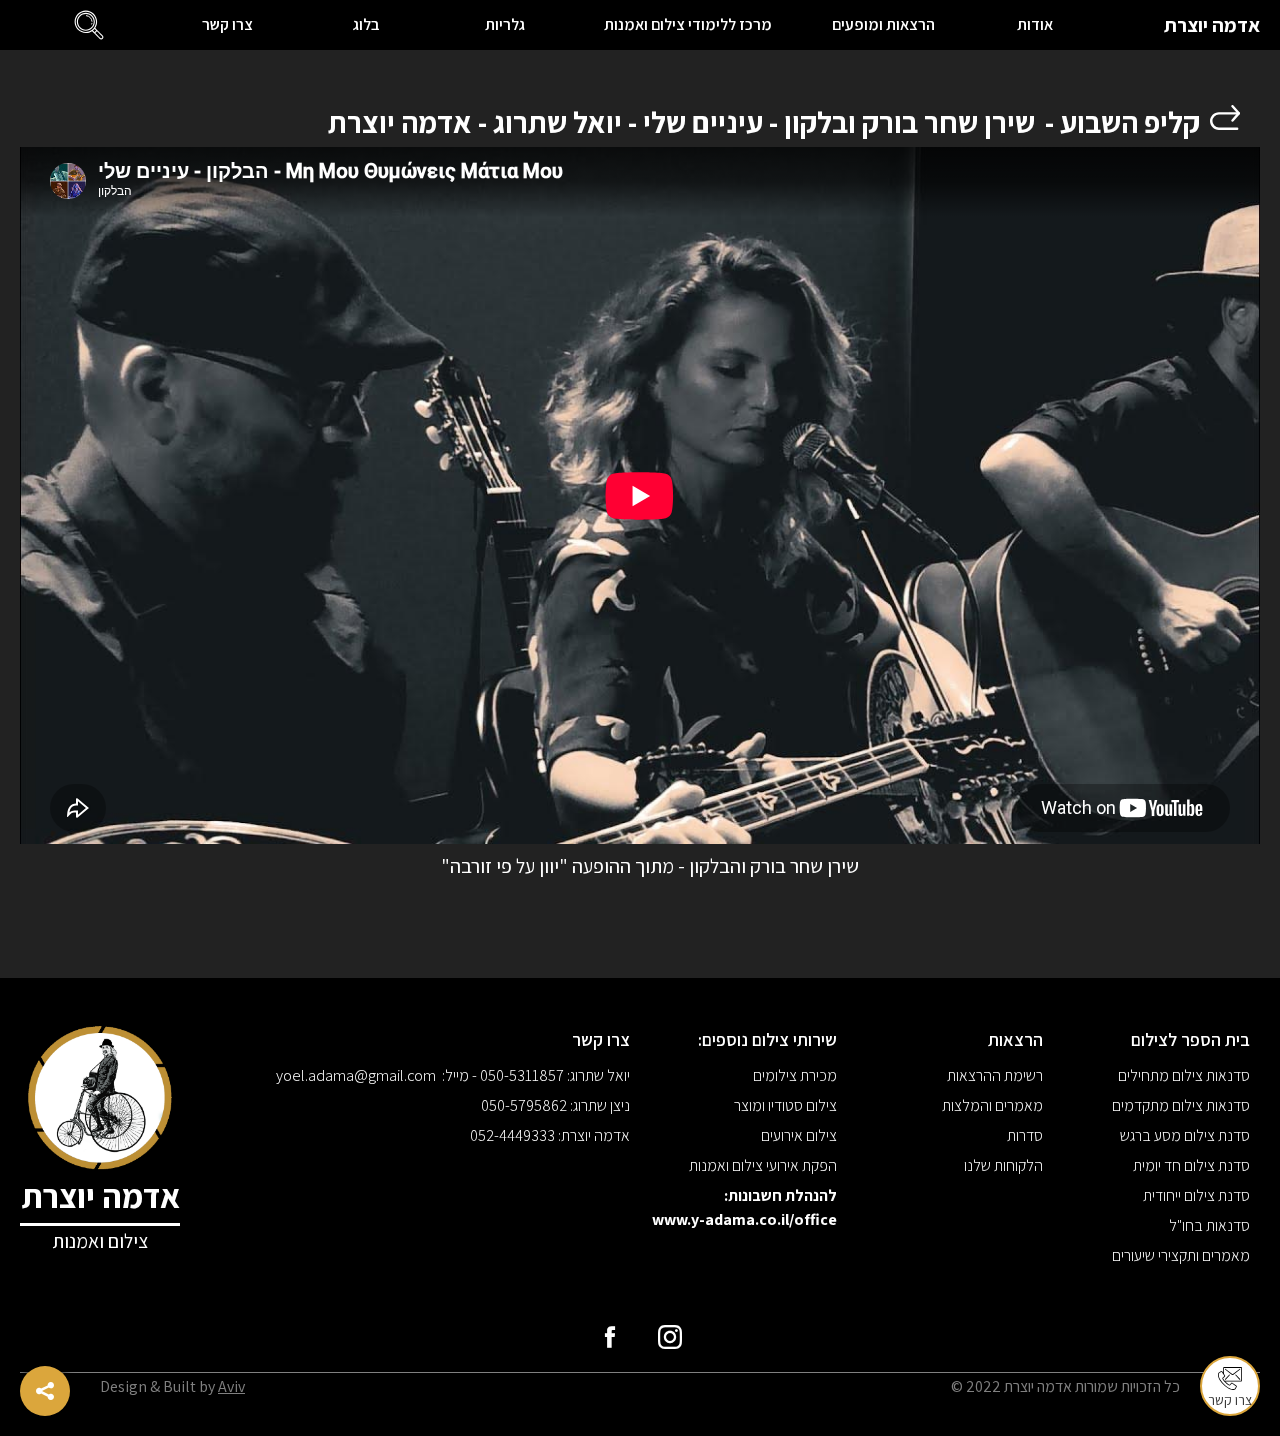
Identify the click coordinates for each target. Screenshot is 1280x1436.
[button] (89, 25)
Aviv (231, 1386)
